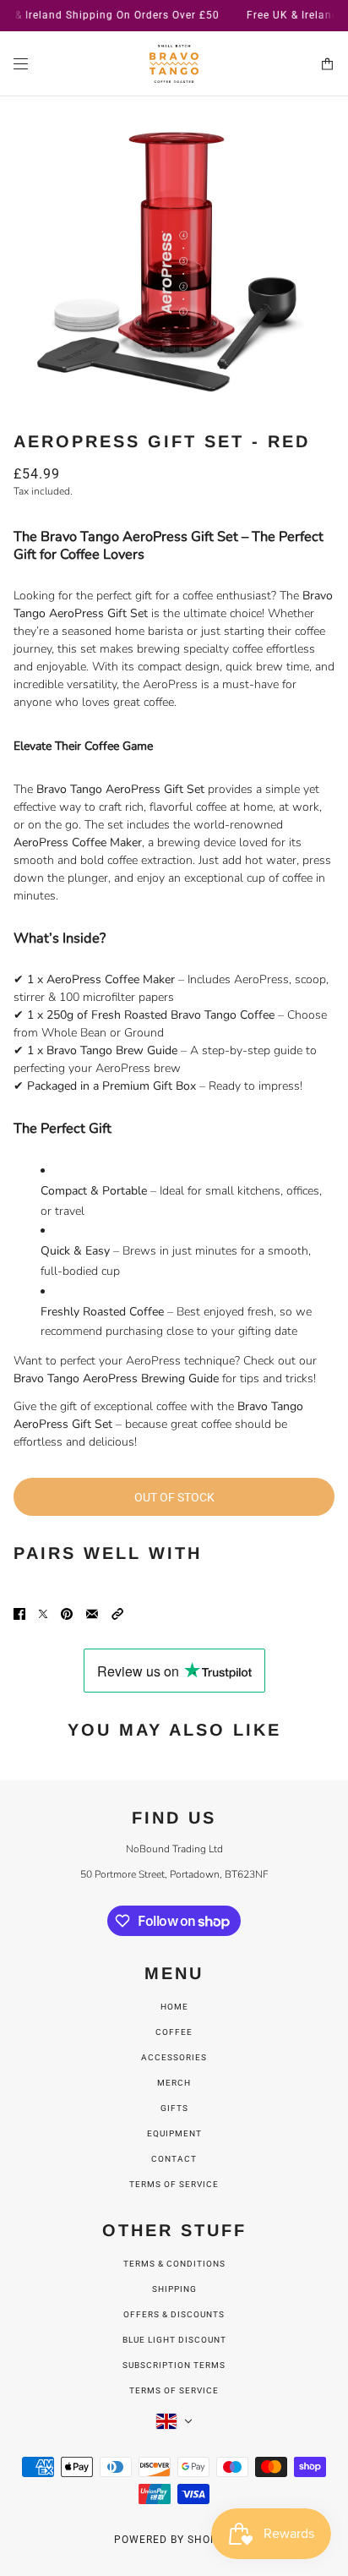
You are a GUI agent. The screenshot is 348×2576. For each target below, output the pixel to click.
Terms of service (174, 2184)
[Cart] (327, 64)
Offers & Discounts (174, 2314)
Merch (174, 2083)
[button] (117, 1613)
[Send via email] (92, 1613)
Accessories (174, 2057)
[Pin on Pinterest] (67, 1613)
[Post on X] (43, 1613)
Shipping (174, 2289)
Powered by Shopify (174, 2540)
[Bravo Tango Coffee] (174, 64)
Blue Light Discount (174, 2340)
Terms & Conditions (174, 2264)
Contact (174, 2159)
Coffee (174, 2032)
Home (174, 2007)
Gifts (174, 2108)
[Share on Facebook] (19, 1613)
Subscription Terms (174, 2365)
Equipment (174, 2133)
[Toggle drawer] (21, 64)
